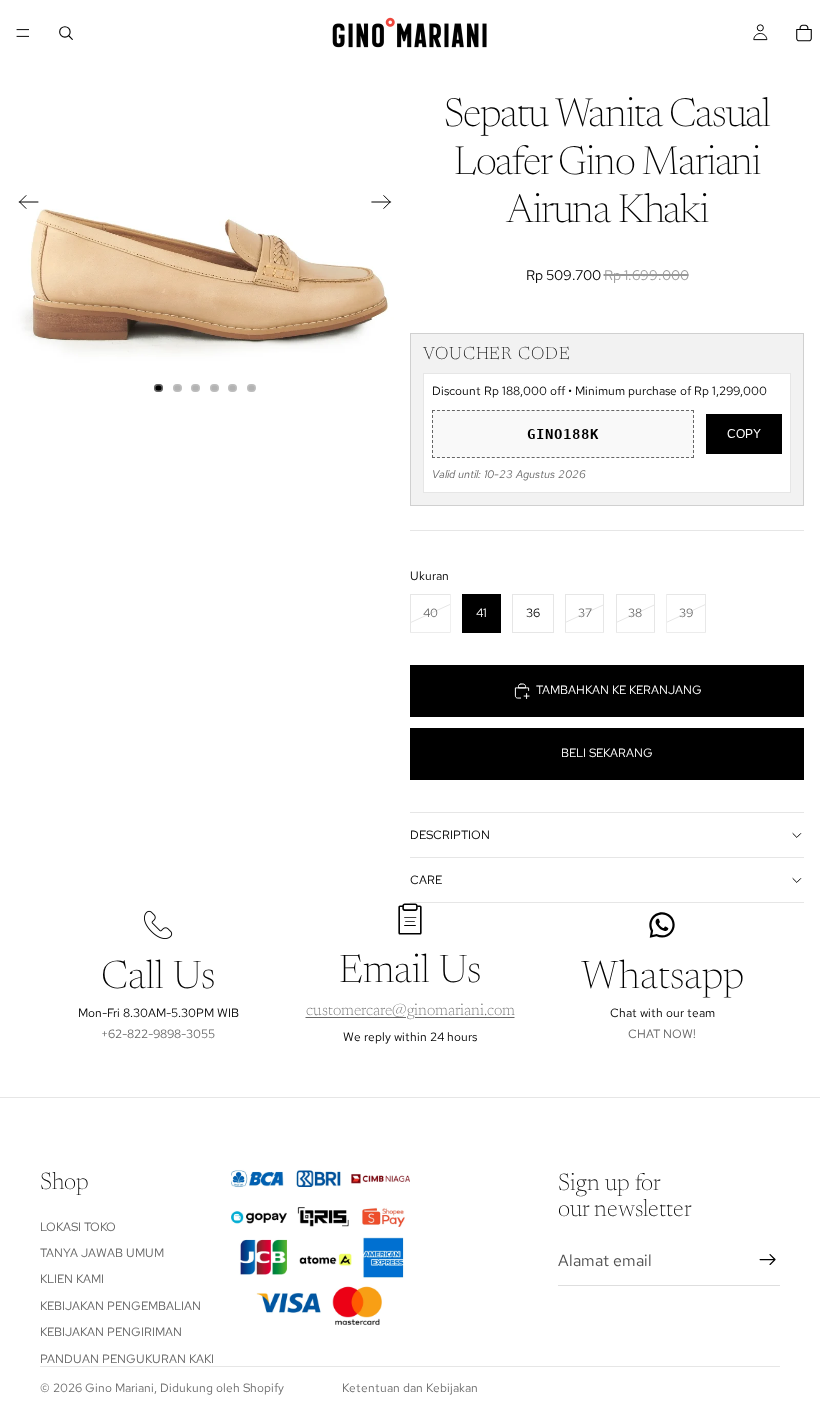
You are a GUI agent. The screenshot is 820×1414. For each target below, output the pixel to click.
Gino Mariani (119, 1388)
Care (426, 880)
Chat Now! (662, 1034)
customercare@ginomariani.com (410, 1011)
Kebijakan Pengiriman (111, 1332)
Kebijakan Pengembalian (120, 1306)
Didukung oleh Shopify (222, 1388)
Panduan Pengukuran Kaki (127, 1358)
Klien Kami (72, 1279)
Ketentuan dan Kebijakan (410, 1388)
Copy (744, 434)
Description (450, 835)
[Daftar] (768, 1260)
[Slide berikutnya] (387, 205)
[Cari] (66, 33)
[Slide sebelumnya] (22, 205)
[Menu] (23, 33)
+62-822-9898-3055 (158, 1034)
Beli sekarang (607, 753)
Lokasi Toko (78, 1226)
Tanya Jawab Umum (102, 1253)
